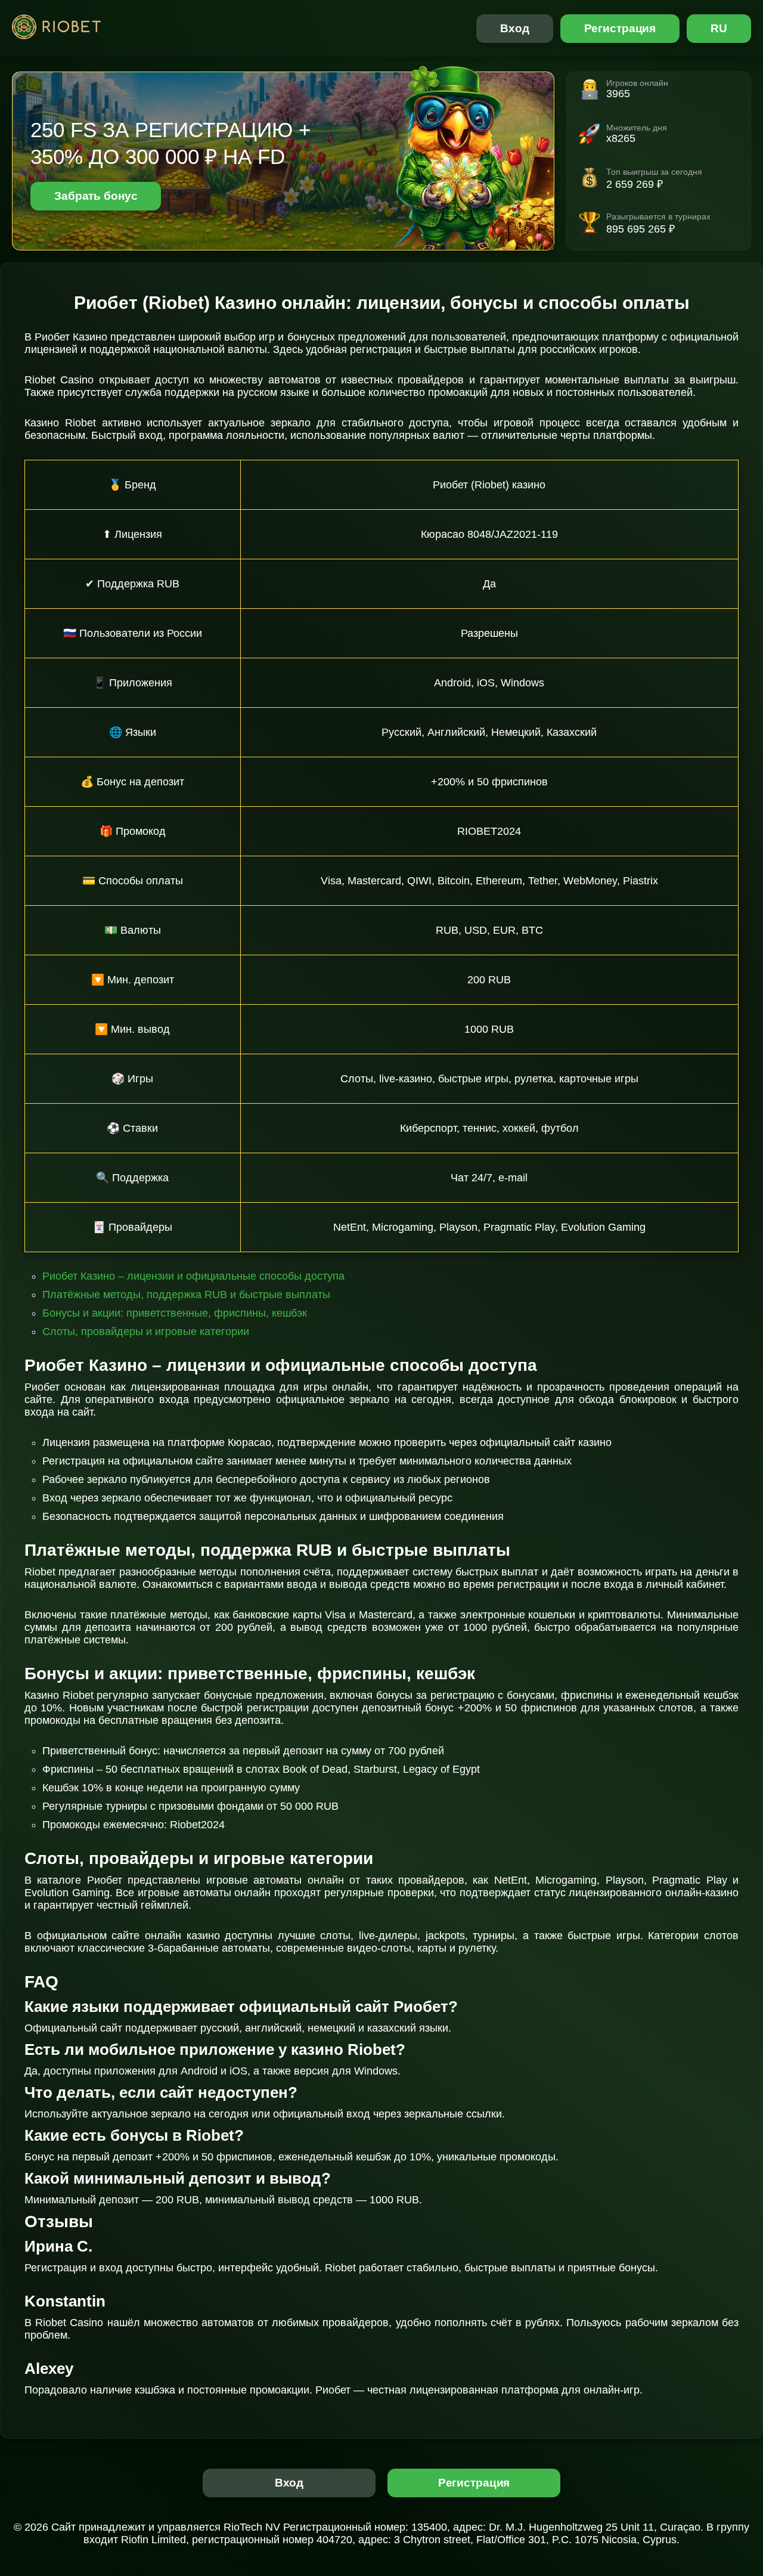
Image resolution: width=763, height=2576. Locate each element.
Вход (515, 28)
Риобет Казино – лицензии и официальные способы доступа (193, 1276)
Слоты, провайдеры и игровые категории (146, 1332)
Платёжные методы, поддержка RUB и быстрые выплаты (186, 1295)
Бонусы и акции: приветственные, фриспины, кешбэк (175, 1313)
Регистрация (620, 28)
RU (719, 28)
